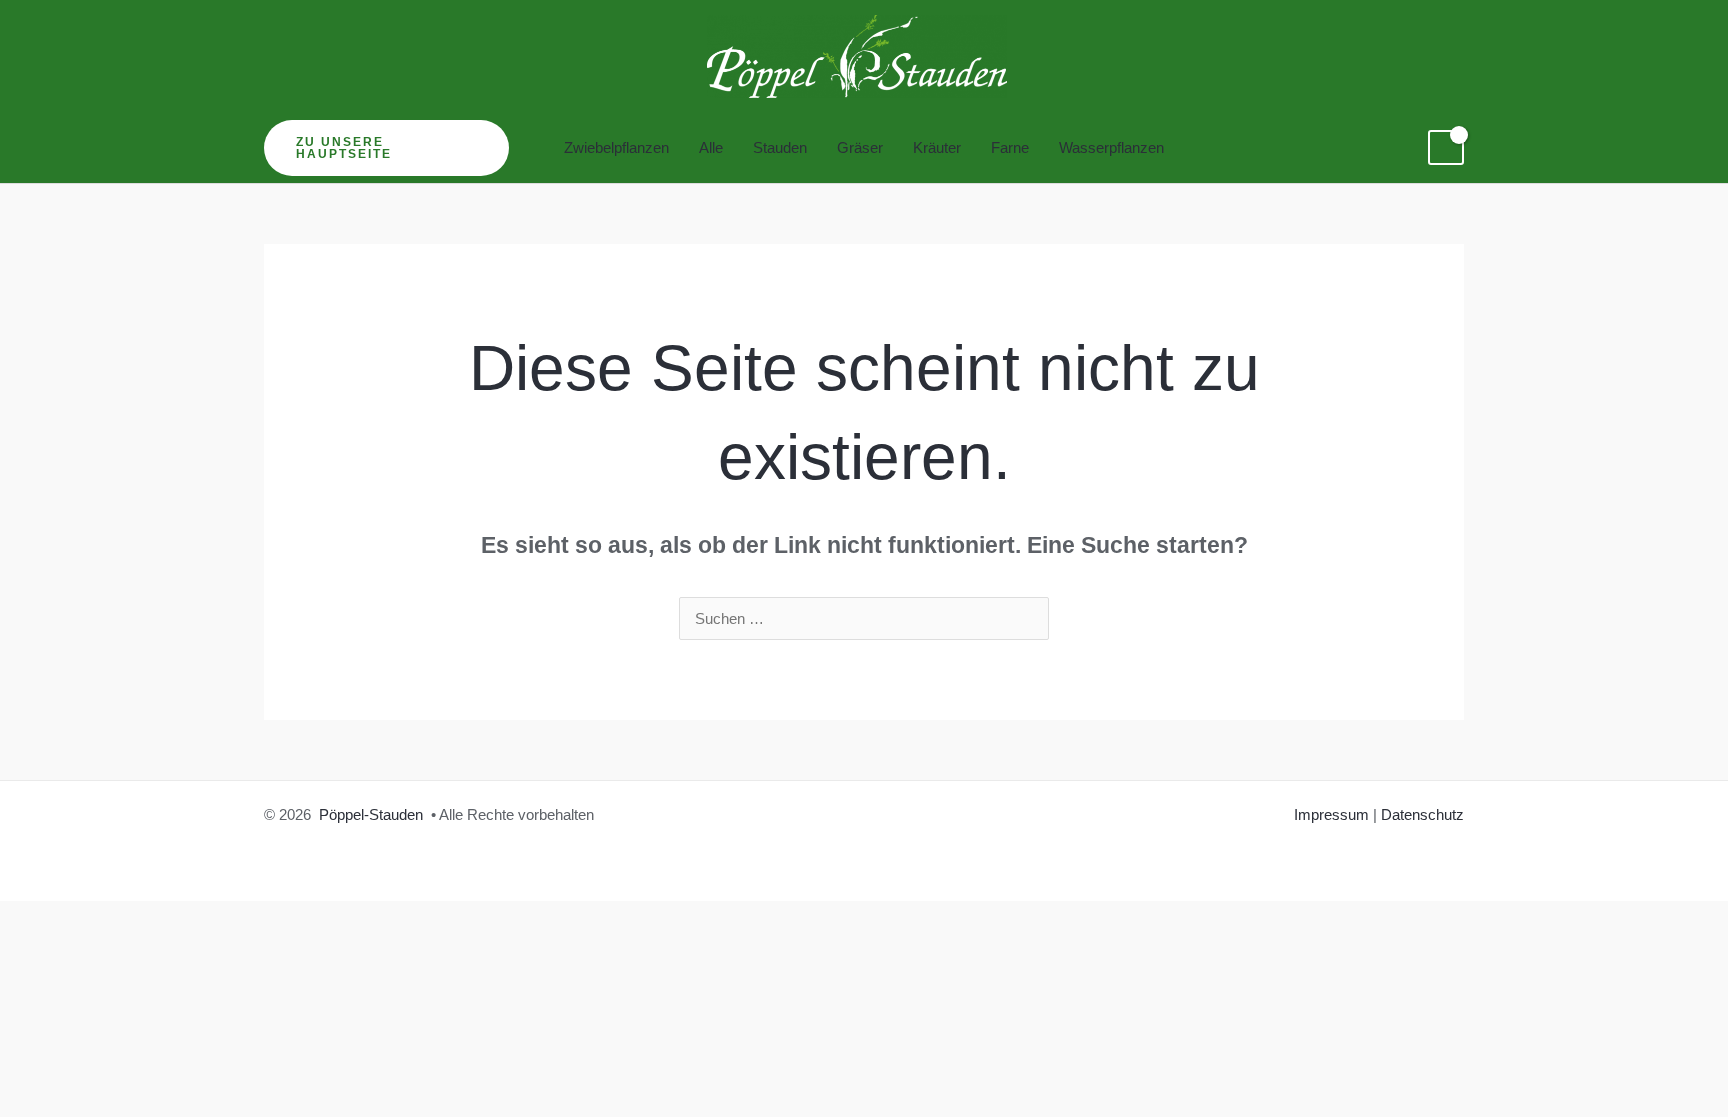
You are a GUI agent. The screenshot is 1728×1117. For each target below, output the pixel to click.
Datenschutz (1422, 814)
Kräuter (937, 147)
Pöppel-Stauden (371, 814)
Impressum (1331, 814)
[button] (386, 148)
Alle (711, 147)
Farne (1010, 147)
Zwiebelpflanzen (616, 147)
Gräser (860, 147)
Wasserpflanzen (1111, 147)
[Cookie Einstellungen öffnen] (44, 1091)
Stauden (780, 147)
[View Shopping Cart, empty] (1446, 148)
